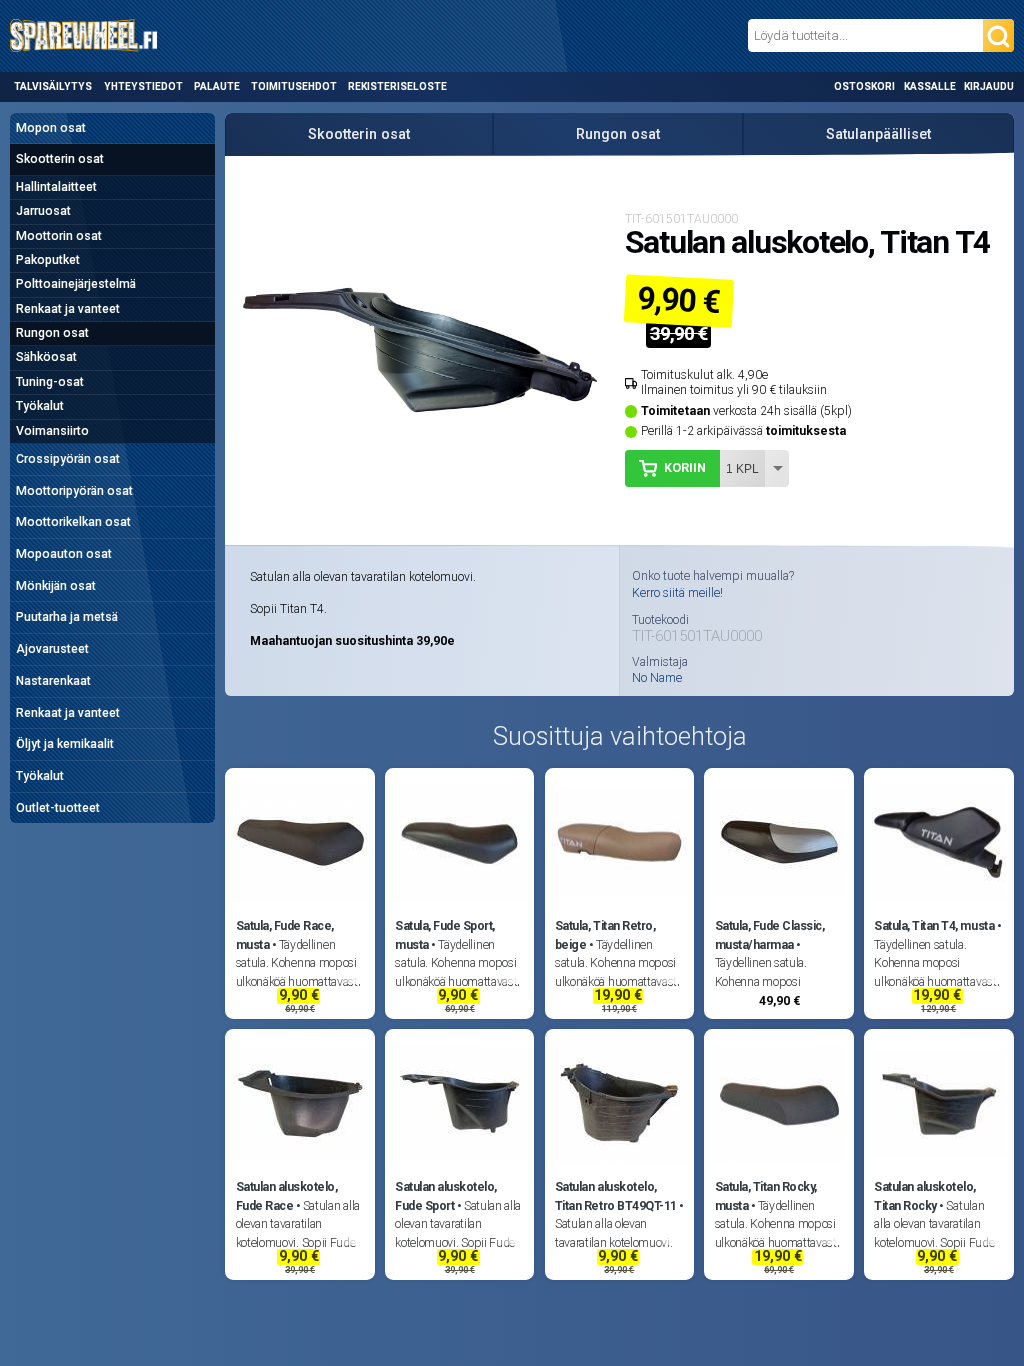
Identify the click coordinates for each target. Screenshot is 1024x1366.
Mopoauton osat (64, 554)
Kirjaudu (989, 86)
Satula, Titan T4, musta (934, 926)
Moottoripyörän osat (74, 491)
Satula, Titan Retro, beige (605, 935)
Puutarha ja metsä (67, 617)
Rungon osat (52, 333)
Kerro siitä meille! (677, 593)
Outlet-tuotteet (58, 808)
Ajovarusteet (52, 649)
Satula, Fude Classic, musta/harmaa (770, 935)
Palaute (217, 86)
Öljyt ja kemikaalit (65, 744)
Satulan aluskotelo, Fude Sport (446, 1196)
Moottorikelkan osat (73, 522)
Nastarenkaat (53, 681)
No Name (657, 678)
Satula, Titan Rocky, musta (766, 1196)
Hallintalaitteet (56, 187)
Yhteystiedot (143, 86)
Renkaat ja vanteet (68, 309)
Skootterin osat (60, 159)
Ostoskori (864, 86)
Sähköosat (46, 357)
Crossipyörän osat (68, 459)
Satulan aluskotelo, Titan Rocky (925, 1196)
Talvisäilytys (53, 86)
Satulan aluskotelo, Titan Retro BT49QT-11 (616, 1196)
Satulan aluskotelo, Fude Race (287, 1196)
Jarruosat (43, 211)
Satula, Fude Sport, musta (445, 935)
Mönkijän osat (56, 586)
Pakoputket (48, 260)
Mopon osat (51, 128)
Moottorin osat (59, 236)
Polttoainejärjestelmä (76, 284)
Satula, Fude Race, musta (285, 935)
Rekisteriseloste (397, 86)
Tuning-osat (50, 382)
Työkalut (40, 406)
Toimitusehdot (294, 86)
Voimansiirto (52, 431)
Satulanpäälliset (878, 134)
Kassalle (930, 86)
